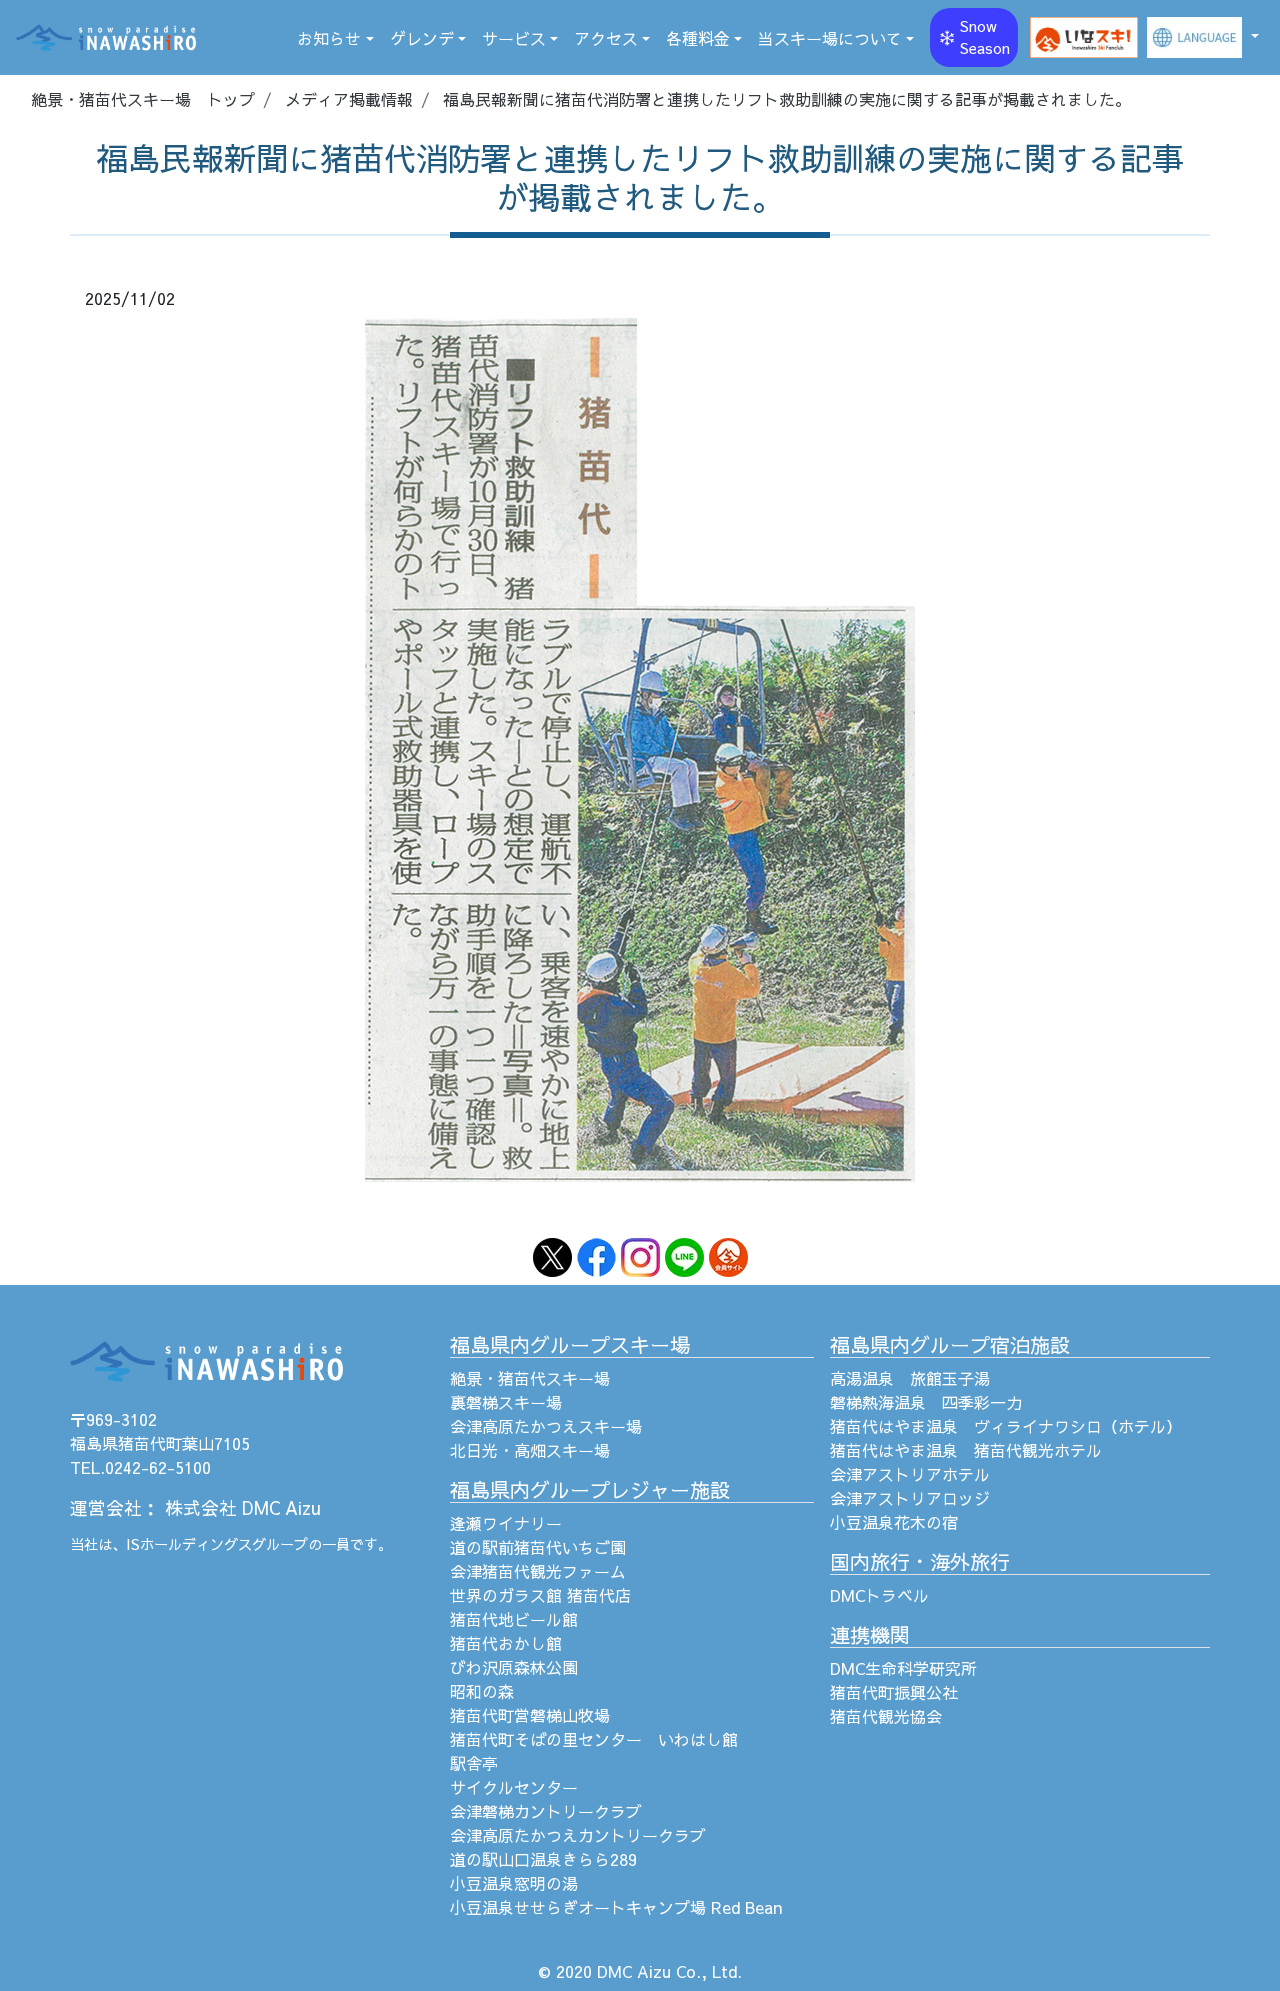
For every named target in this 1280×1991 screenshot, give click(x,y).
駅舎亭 (474, 1763)
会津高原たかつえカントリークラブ (578, 1835)
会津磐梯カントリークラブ (546, 1811)
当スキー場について (830, 38)
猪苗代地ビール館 (514, 1619)
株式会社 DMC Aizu (243, 1507)
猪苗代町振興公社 (894, 1692)
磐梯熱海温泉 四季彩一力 (926, 1402)
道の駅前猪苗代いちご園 (538, 1547)
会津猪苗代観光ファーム (538, 1571)
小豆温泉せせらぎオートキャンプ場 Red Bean (616, 1907)
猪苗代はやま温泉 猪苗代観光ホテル (966, 1450)
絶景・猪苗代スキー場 (530, 1378)
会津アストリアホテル (910, 1474)
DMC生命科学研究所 (903, 1668)
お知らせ (329, 38)
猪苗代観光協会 (886, 1716)
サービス (514, 38)
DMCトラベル (879, 1595)
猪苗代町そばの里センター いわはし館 (594, 1739)
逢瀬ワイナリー (506, 1523)
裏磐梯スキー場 (506, 1402)
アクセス (606, 38)
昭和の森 (482, 1691)
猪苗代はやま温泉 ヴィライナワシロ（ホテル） (1006, 1426)
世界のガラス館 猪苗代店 (540, 1595)
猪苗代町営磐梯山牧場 (530, 1715)
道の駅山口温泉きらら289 (543, 1859)
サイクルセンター (514, 1787)
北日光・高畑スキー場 (530, 1450)
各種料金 (698, 38)
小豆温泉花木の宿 (894, 1522)
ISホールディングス (189, 1544)
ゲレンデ (422, 38)
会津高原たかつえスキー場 (546, 1426)
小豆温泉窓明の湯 (514, 1883)
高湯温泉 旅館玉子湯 (910, 1378)
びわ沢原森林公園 (514, 1667)
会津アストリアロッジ (910, 1498)
